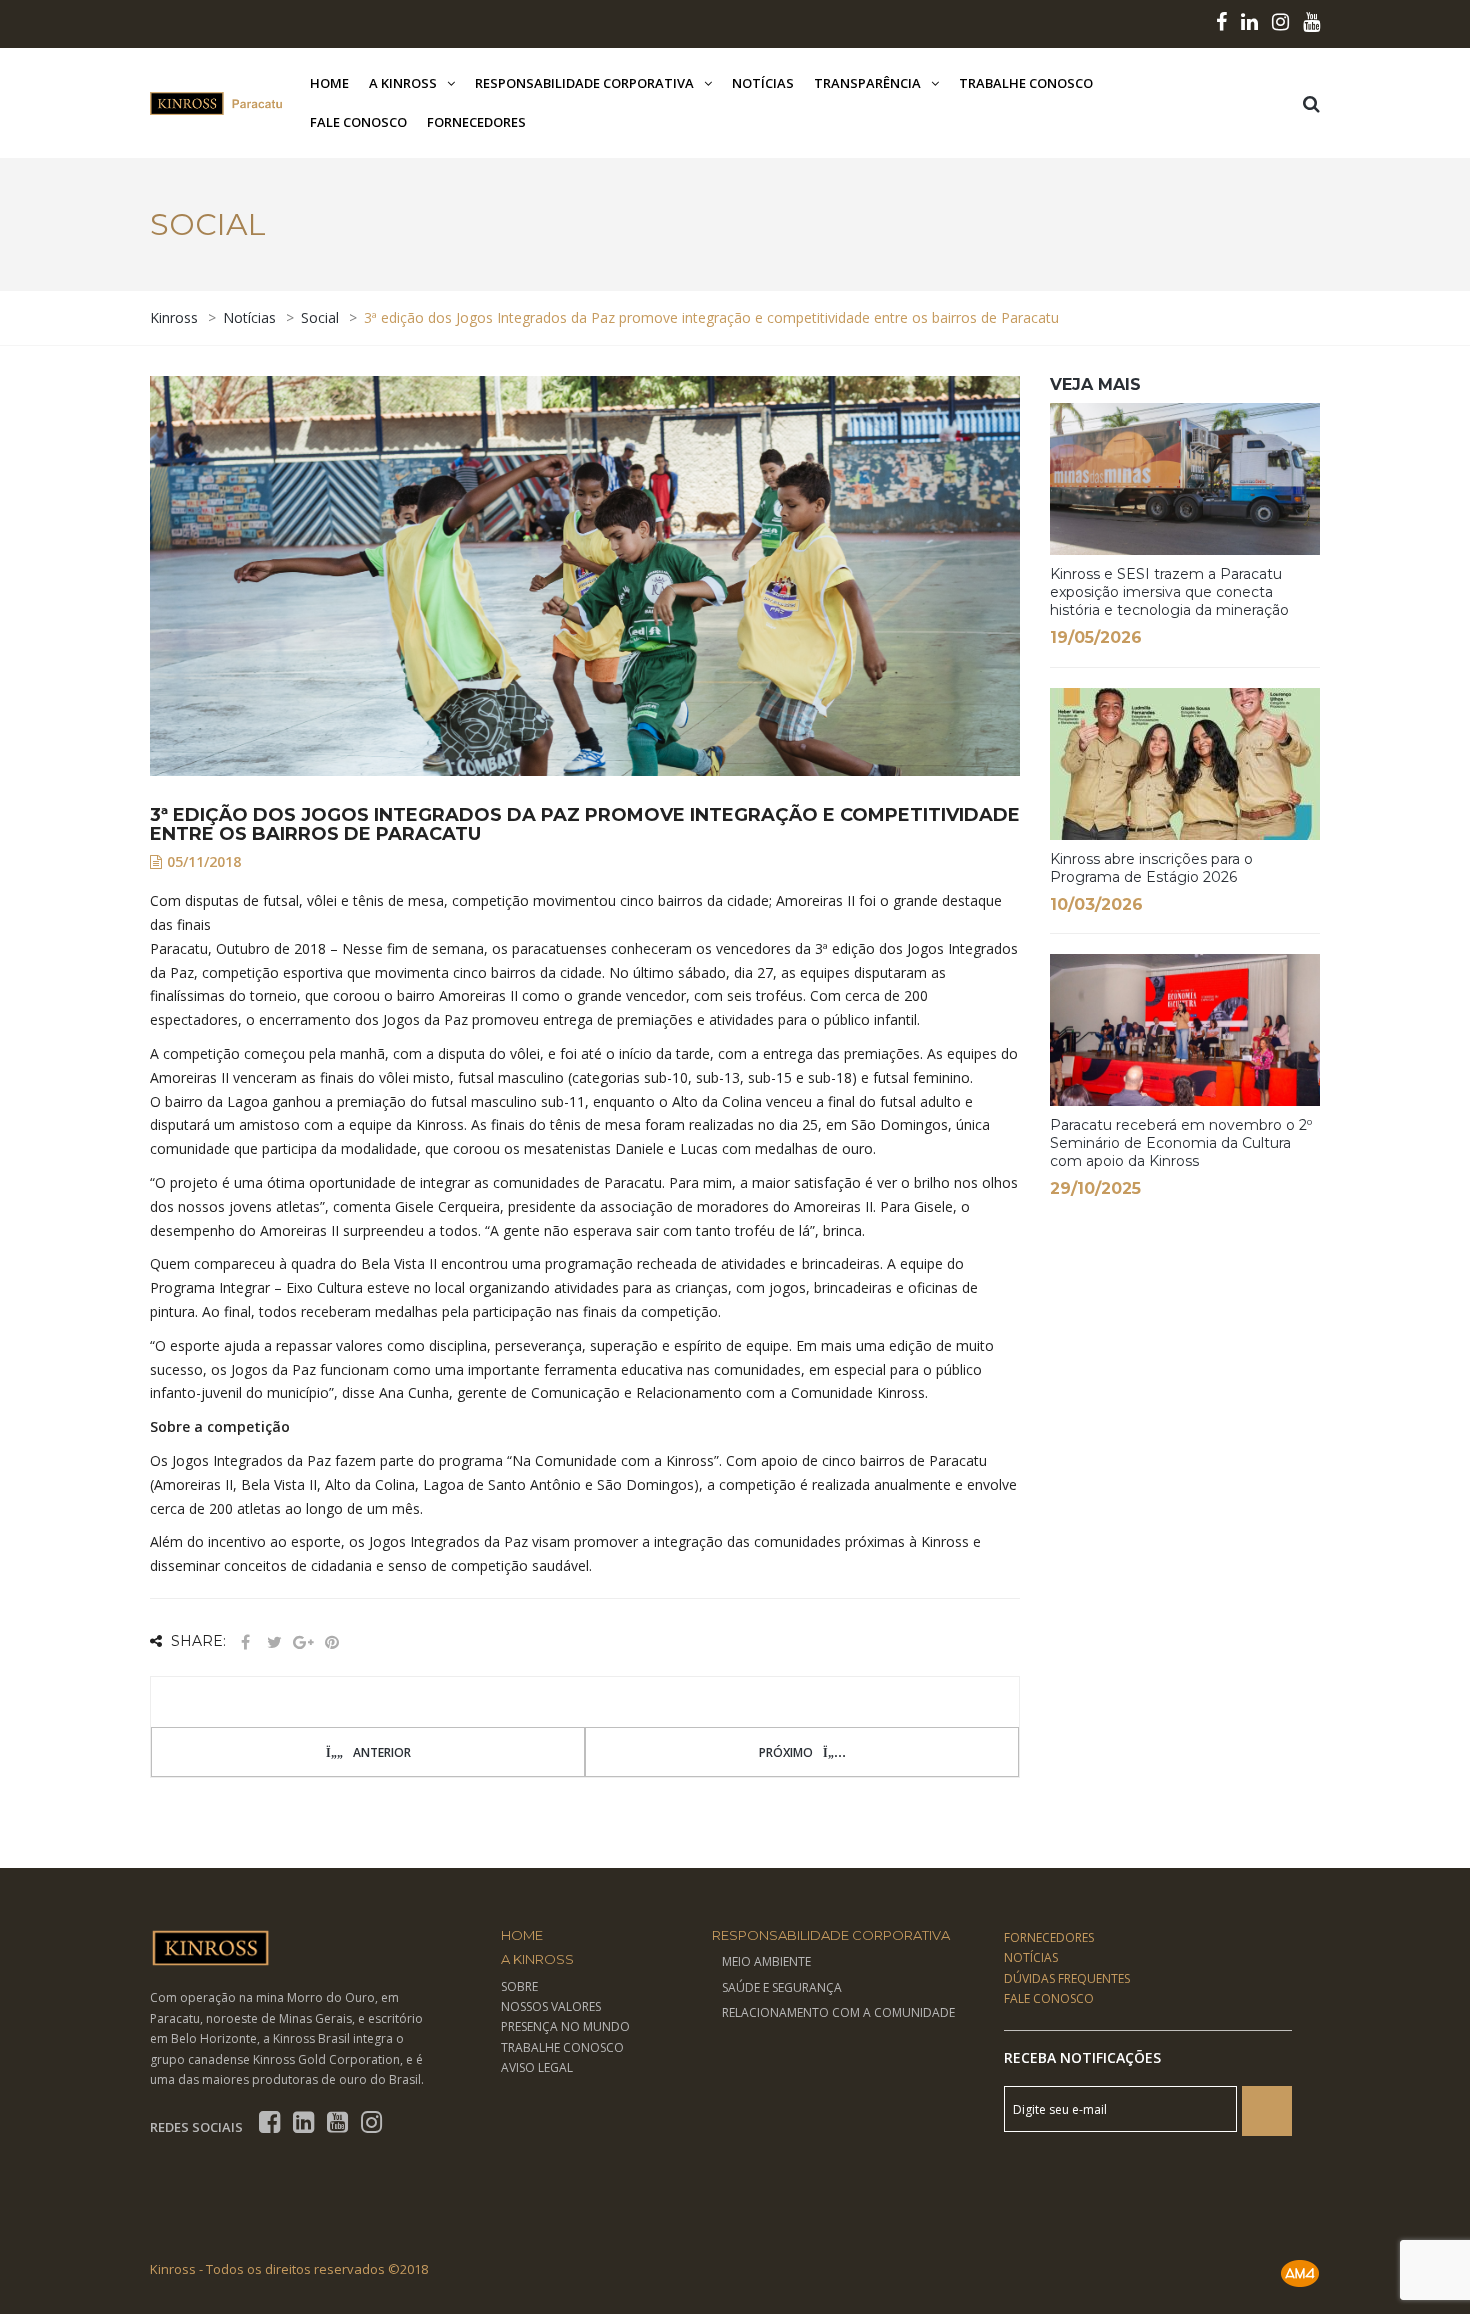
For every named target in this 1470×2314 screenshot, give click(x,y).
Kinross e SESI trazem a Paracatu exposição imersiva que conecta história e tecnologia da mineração (1169, 592)
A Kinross (403, 83)
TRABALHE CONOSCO (562, 2047)
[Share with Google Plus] (303, 1642)
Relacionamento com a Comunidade (838, 2012)
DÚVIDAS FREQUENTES (1067, 1978)
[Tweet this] (274, 1642)
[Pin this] (332, 1642)
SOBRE (519, 1986)
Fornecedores (476, 122)
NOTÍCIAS (1031, 1957)
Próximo (786, 1752)
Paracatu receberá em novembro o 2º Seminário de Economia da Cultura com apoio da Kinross (1181, 1143)
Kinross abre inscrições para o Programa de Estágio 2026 (1151, 868)
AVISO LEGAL (537, 2067)
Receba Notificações (1082, 2057)
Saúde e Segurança (782, 1987)
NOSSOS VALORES (551, 2006)
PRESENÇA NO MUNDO (565, 2026)
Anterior (382, 1752)
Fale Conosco (358, 122)
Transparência (867, 83)
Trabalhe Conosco (1026, 83)
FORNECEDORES (1049, 1937)
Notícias (763, 83)
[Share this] (245, 1642)
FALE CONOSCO (1049, 1998)
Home (329, 83)
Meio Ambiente (766, 1961)
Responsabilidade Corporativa (584, 83)
